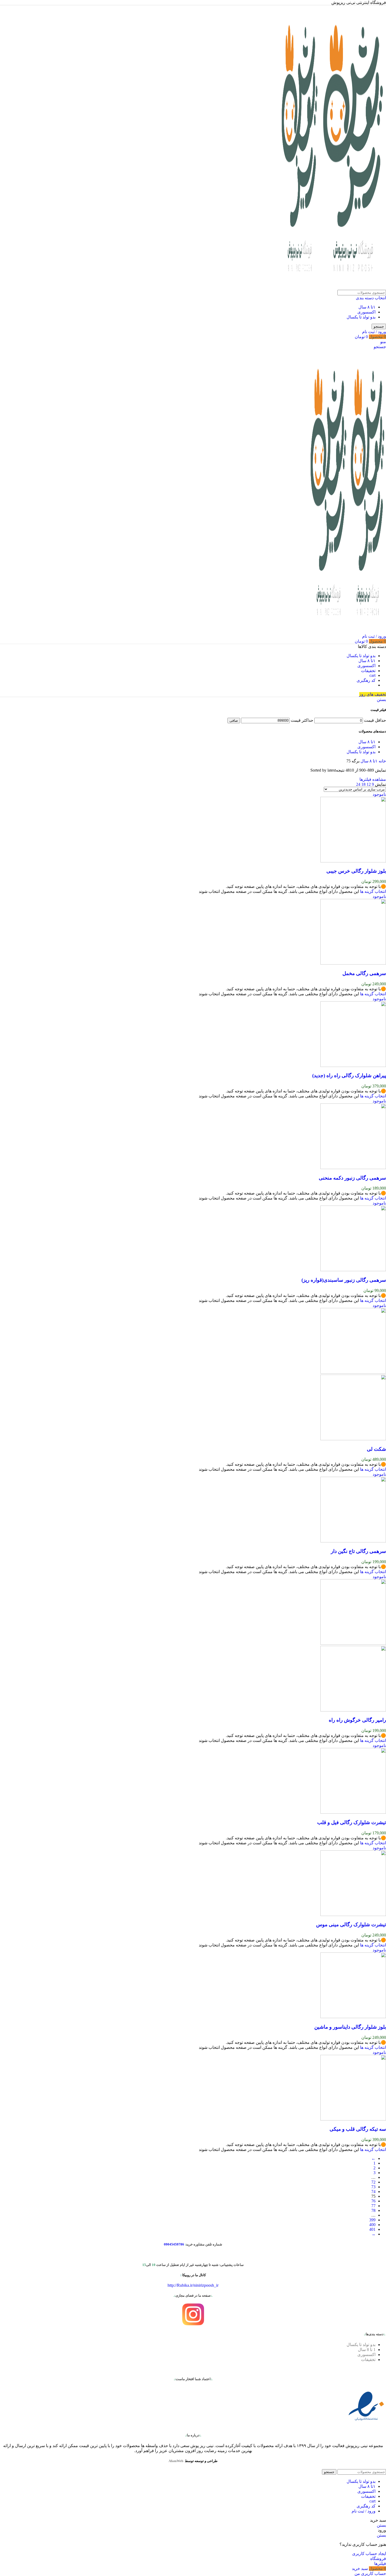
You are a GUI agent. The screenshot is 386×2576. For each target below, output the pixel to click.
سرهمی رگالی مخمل (364, 973)
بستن (381, 700)
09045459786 (174, 2244)
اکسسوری (366, 312)
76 (373, 2201)
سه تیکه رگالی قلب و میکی (358, 2129)
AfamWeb (176, 2461)
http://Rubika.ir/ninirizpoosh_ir (193, 2285)
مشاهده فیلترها (373, 779)
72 (373, 2182)
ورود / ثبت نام (364, 2511)
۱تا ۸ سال (367, 307)
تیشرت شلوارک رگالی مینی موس (351, 1925)
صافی (234, 721)
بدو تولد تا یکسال (361, 317)
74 (373, 2192)
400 (372, 2225)
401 (372, 2229)
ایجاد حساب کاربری (369, 2554)
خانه (382, 761)
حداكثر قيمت (302, 720)
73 (373, 2187)
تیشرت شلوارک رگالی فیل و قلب (352, 1822)
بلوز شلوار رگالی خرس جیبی (356, 871)
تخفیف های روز (373, 694)
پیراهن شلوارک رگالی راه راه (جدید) (349, 1075)
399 (372, 2220)
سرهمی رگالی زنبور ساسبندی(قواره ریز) (344, 1280)
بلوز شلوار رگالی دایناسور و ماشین (350, 2027)
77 (373, 2206)
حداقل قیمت (375, 720)
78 (373, 2210)
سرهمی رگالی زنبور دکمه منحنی (352, 1178)
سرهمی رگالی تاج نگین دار (358, 1551)
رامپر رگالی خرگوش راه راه (357, 1720)
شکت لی (376, 1449)
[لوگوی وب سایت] (353, 287)
